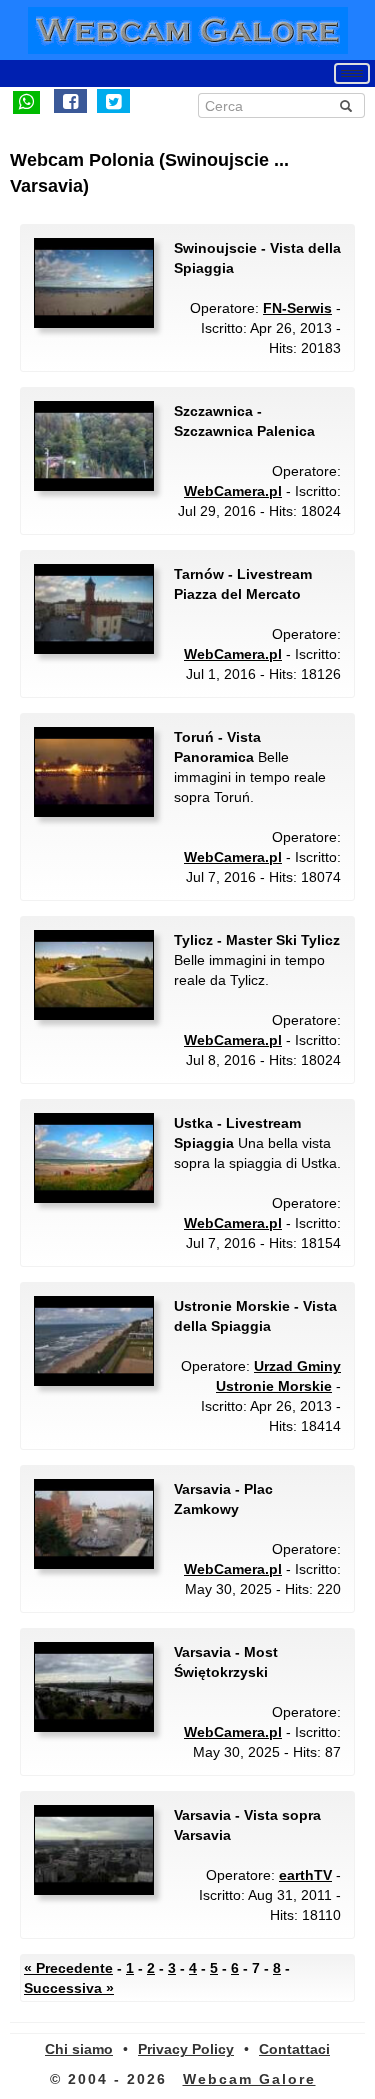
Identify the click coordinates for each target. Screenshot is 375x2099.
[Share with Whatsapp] (26, 101)
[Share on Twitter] (113, 101)
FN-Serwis (297, 308)
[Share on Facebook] (70, 101)
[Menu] (352, 73)
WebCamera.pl (233, 491)
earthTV (305, 1875)
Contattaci (294, 2049)
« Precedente (68, 1968)
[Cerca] (346, 106)
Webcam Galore (249, 2079)
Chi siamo (79, 2049)
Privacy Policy (186, 2049)
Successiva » (69, 1988)
